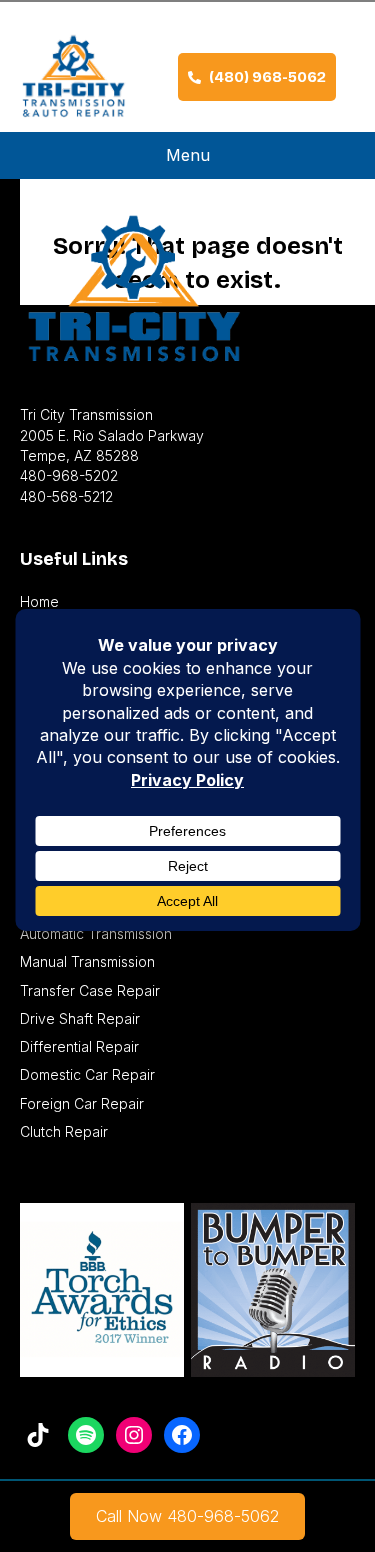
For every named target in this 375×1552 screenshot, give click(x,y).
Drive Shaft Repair (80, 1018)
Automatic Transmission (96, 933)
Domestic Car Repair (87, 1074)
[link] (187, 1516)
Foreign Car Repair (82, 1103)
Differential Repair (79, 1046)
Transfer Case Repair (90, 990)
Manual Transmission (87, 961)
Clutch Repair (64, 1131)
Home (39, 601)
